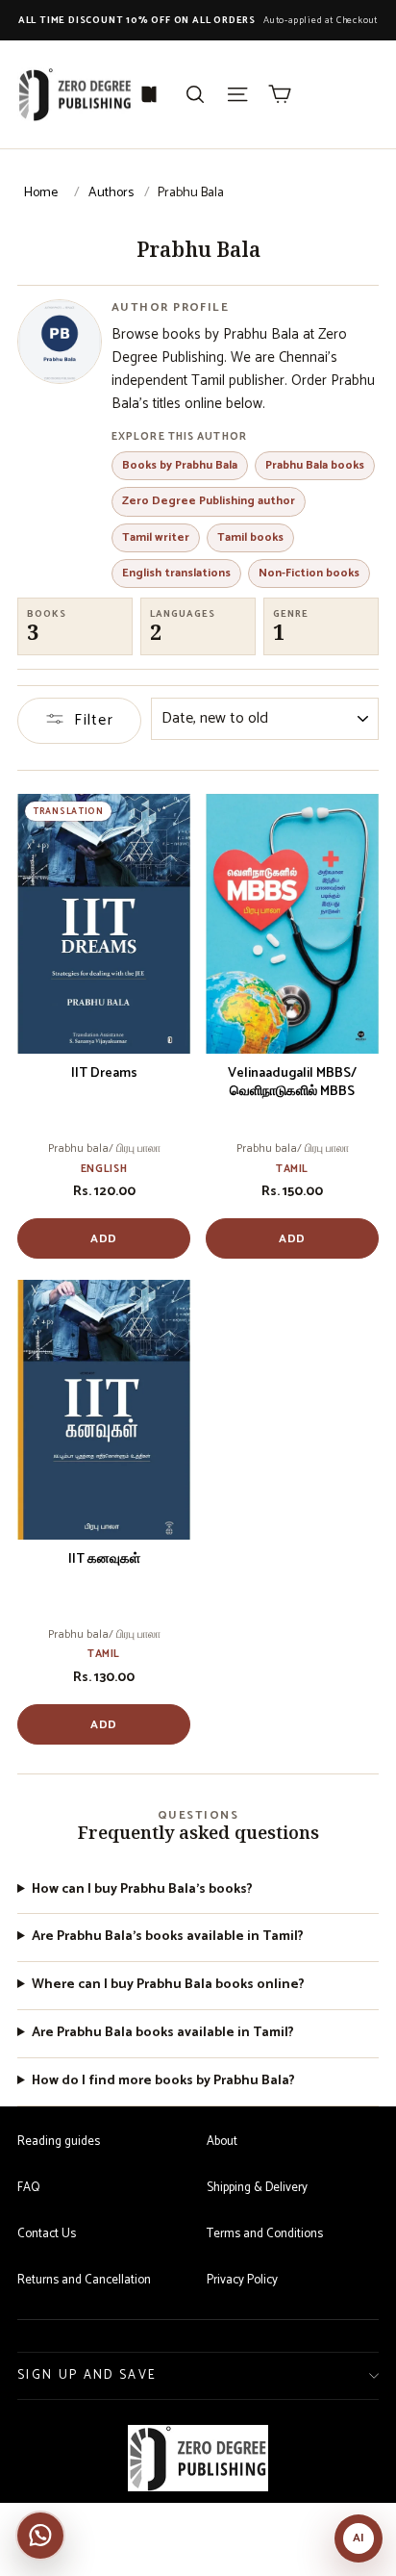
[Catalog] (149, 94)
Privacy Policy (242, 2280)
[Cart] (280, 94)
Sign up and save (87, 2375)
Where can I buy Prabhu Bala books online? (168, 1986)
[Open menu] (237, 94)
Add (104, 1239)
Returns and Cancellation (84, 2280)
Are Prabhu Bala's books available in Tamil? (168, 1938)
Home (41, 193)
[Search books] (195, 94)
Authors (111, 193)
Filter (94, 720)
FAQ (28, 2188)
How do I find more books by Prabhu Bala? (163, 2082)
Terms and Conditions (265, 2234)
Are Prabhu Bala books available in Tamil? (163, 2034)
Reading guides (59, 2142)
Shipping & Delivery (257, 2188)
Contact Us (47, 2234)
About (222, 2142)
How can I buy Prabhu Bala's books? (142, 1890)
